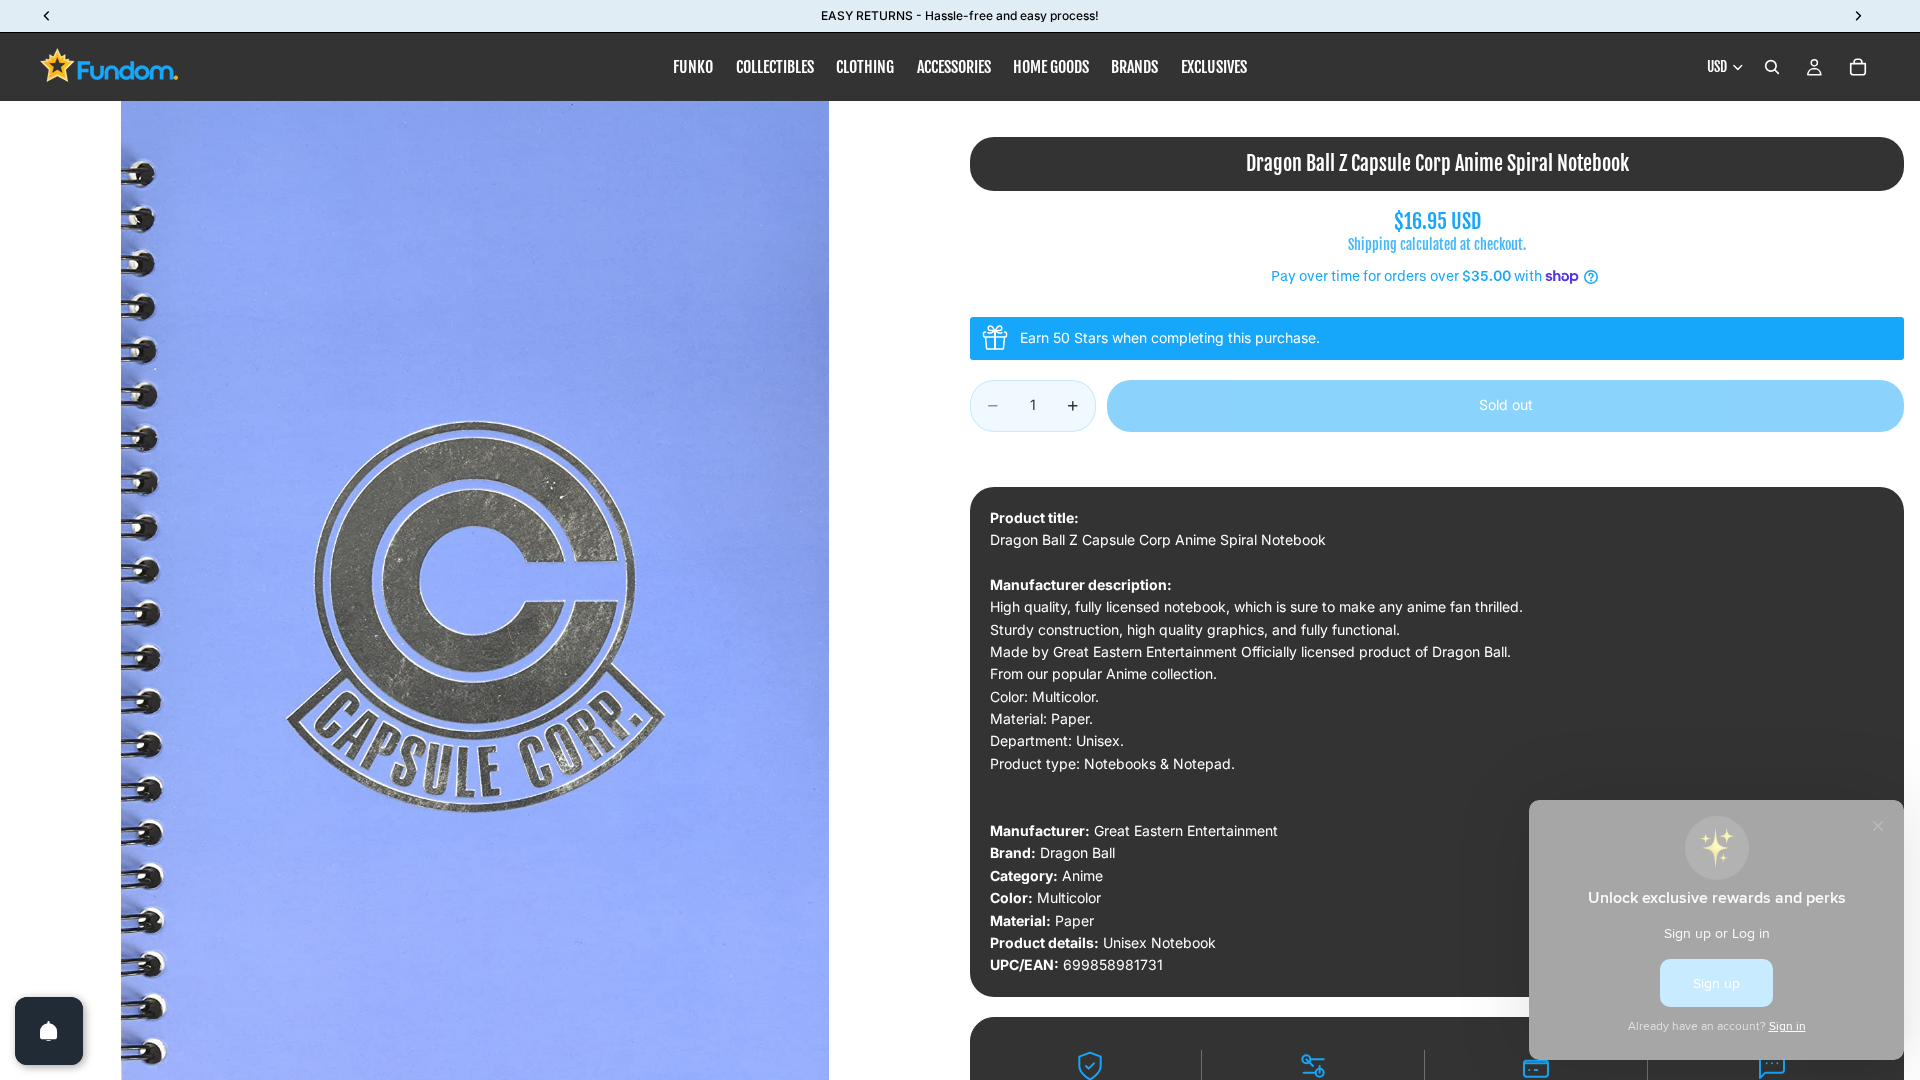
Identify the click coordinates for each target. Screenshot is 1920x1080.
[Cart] (1858, 67)
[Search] (1772, 67)
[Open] (49, 1031)
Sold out (1506, 404)
